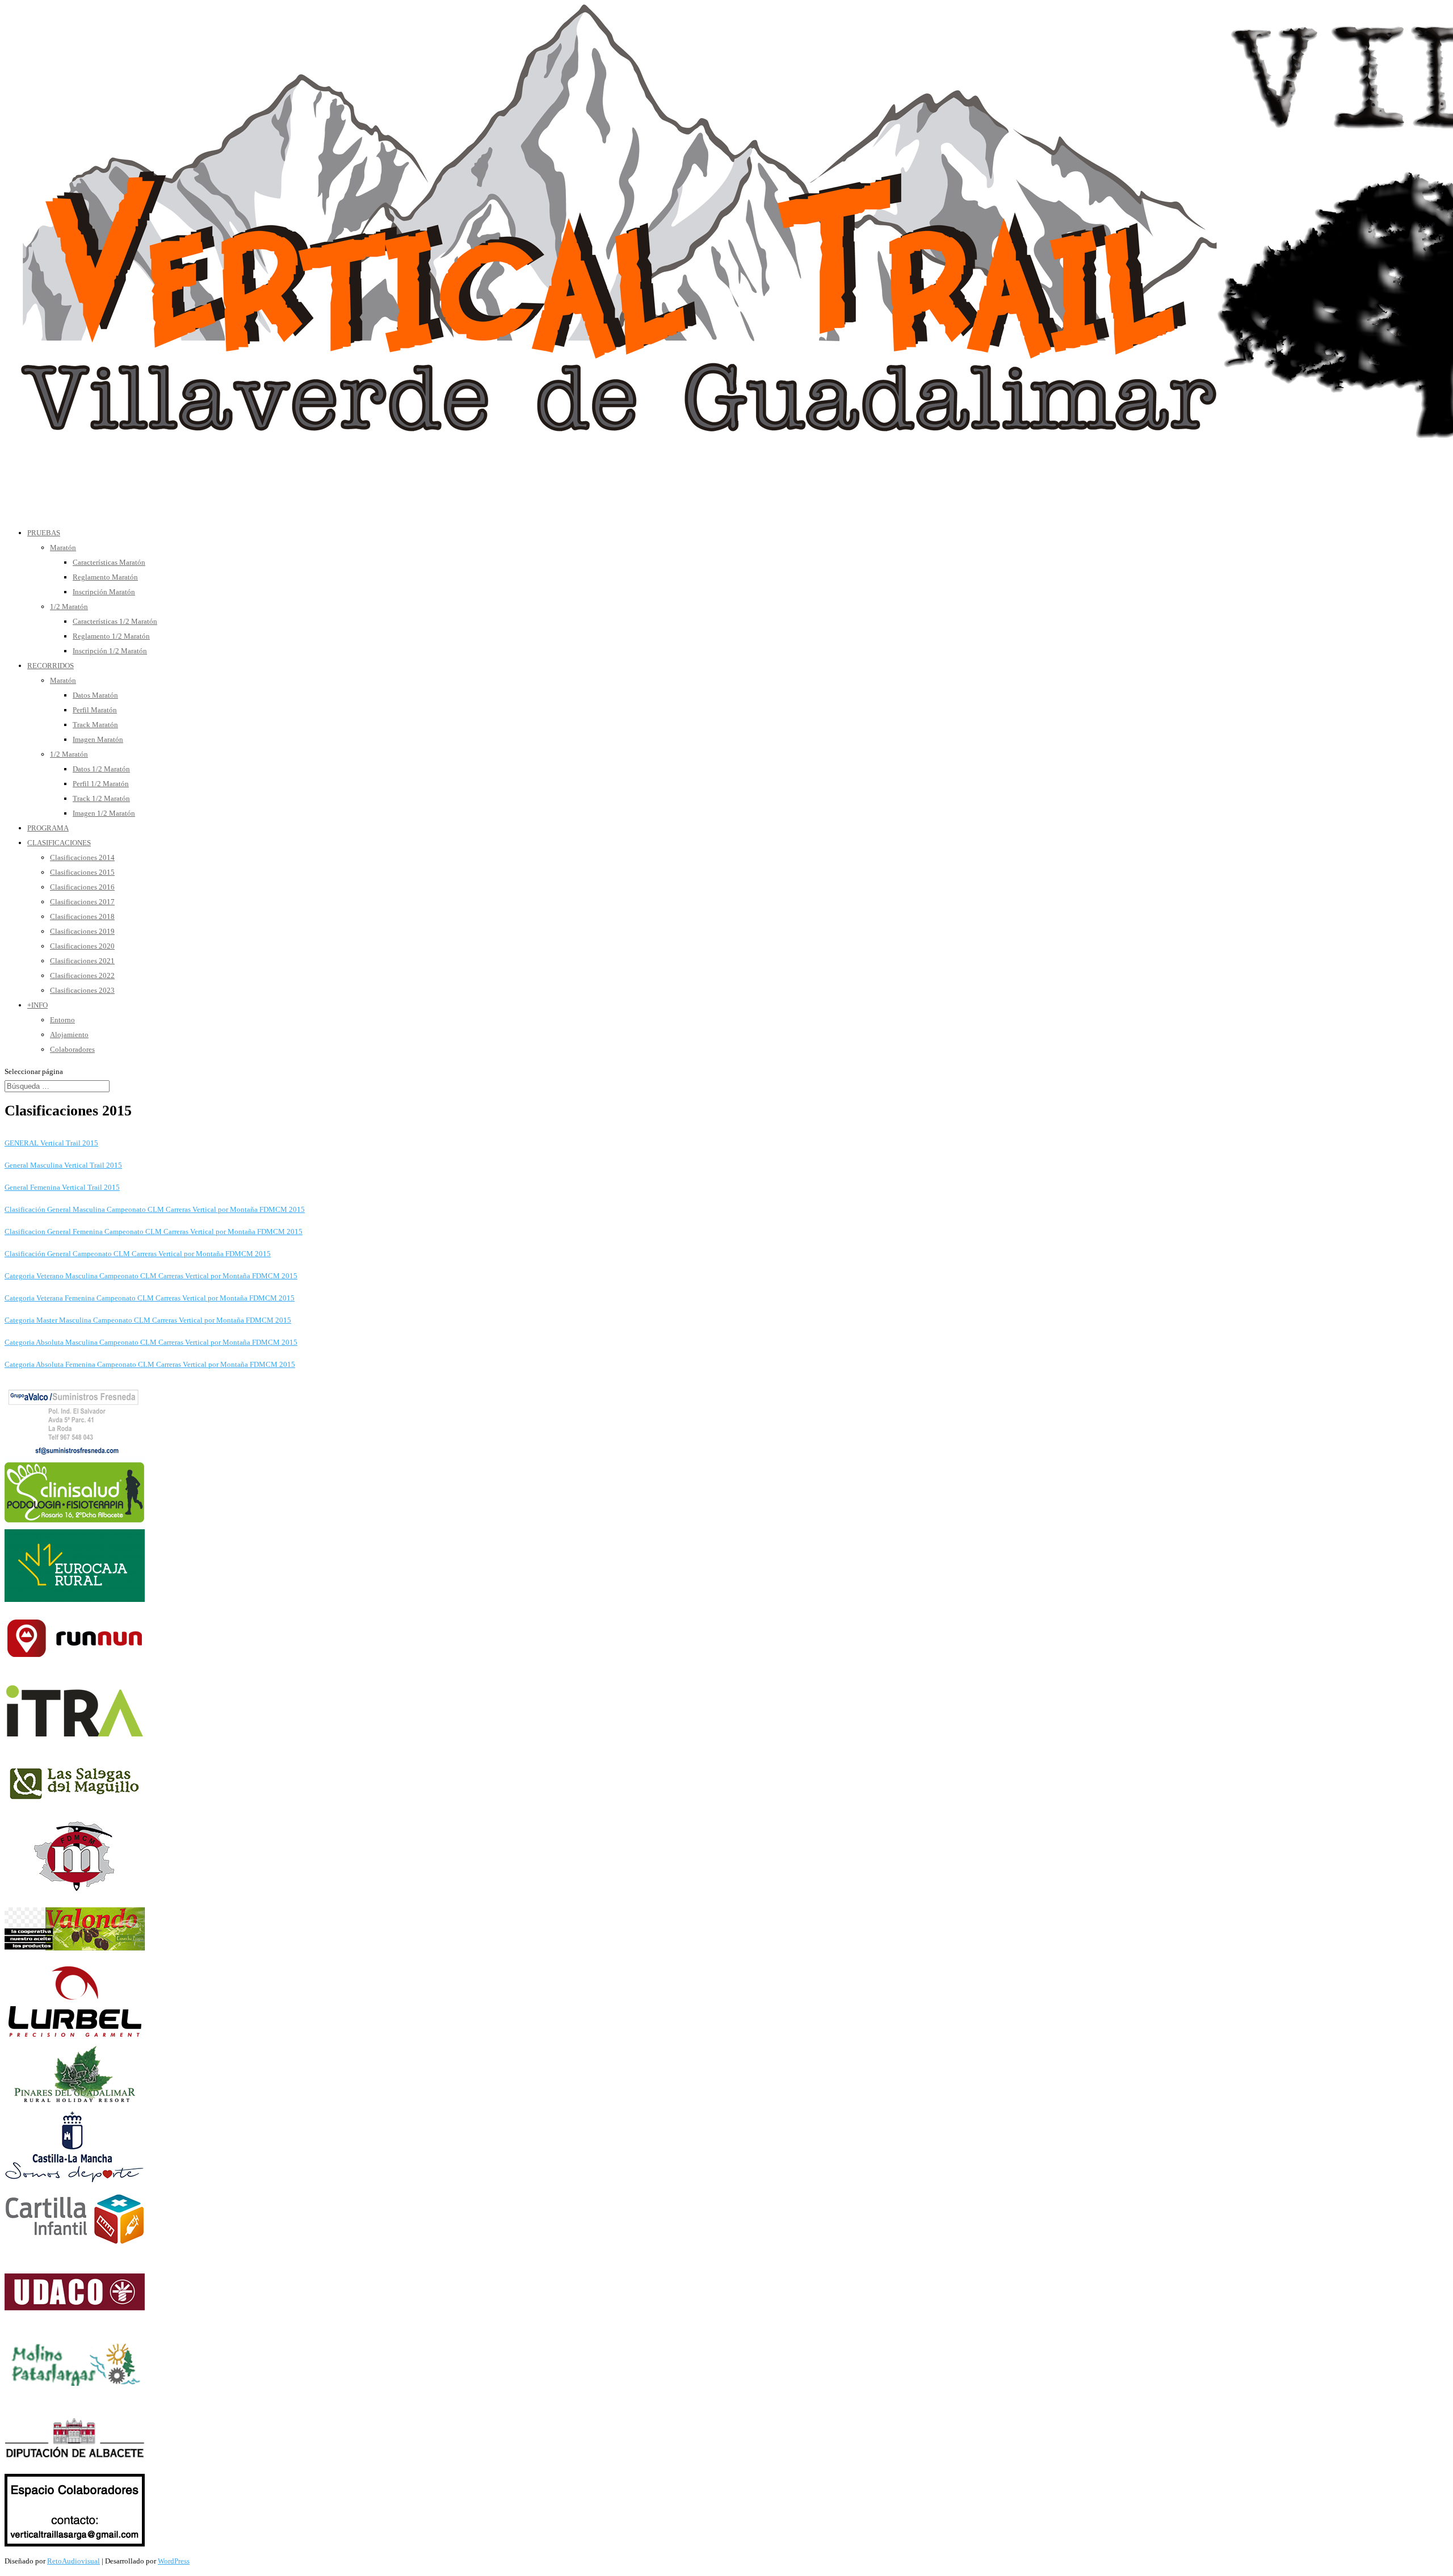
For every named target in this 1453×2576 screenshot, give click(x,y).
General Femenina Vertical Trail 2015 (62, 1187)
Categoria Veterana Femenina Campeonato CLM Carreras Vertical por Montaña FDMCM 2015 (150, 1298)
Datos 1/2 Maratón (101, 769)
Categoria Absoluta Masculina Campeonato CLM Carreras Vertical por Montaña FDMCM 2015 (151, 1342)
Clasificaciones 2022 (82, 976)
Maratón (63, 547)
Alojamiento (69, 1035)
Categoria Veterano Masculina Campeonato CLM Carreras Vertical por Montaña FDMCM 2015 (151, 1276)
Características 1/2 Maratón (115, 621)
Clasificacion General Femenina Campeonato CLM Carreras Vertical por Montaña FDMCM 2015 (154, 1232)
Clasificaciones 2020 (82, 946)
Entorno (62, 1020)
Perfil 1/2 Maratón (101, 784)
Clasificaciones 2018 (82, 916)
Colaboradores (72, 1049)
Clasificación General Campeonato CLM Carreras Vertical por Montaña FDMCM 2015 (138, 1254)
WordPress (174, 2561)
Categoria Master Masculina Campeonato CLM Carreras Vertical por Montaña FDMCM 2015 (148, 1320)
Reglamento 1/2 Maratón (111, 636)
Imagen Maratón (98, 739)
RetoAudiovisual (74, 2561)
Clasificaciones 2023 (82, 990)
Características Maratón (109, 562)
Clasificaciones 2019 (82, 931)
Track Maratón (95, 725)
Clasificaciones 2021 (82, 961)
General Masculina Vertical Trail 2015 (63, 1165)
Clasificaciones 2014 (82, 857)
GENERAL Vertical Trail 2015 (51, 1143)
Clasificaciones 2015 (82, 872)
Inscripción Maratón (104, 592)
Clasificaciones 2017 (82, 902)
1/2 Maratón (69, 607)
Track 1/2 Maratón (101, 798)
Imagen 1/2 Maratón (104, 813)
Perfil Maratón (95, 710)
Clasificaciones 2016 (82, 887)
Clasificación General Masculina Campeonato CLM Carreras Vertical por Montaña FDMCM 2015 (155, 1209)
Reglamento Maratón (105, 577)
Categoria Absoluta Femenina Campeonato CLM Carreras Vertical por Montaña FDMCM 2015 (150, 1364)
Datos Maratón (95, 695)
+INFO (37, 1005)
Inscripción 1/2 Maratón (110, 651)
